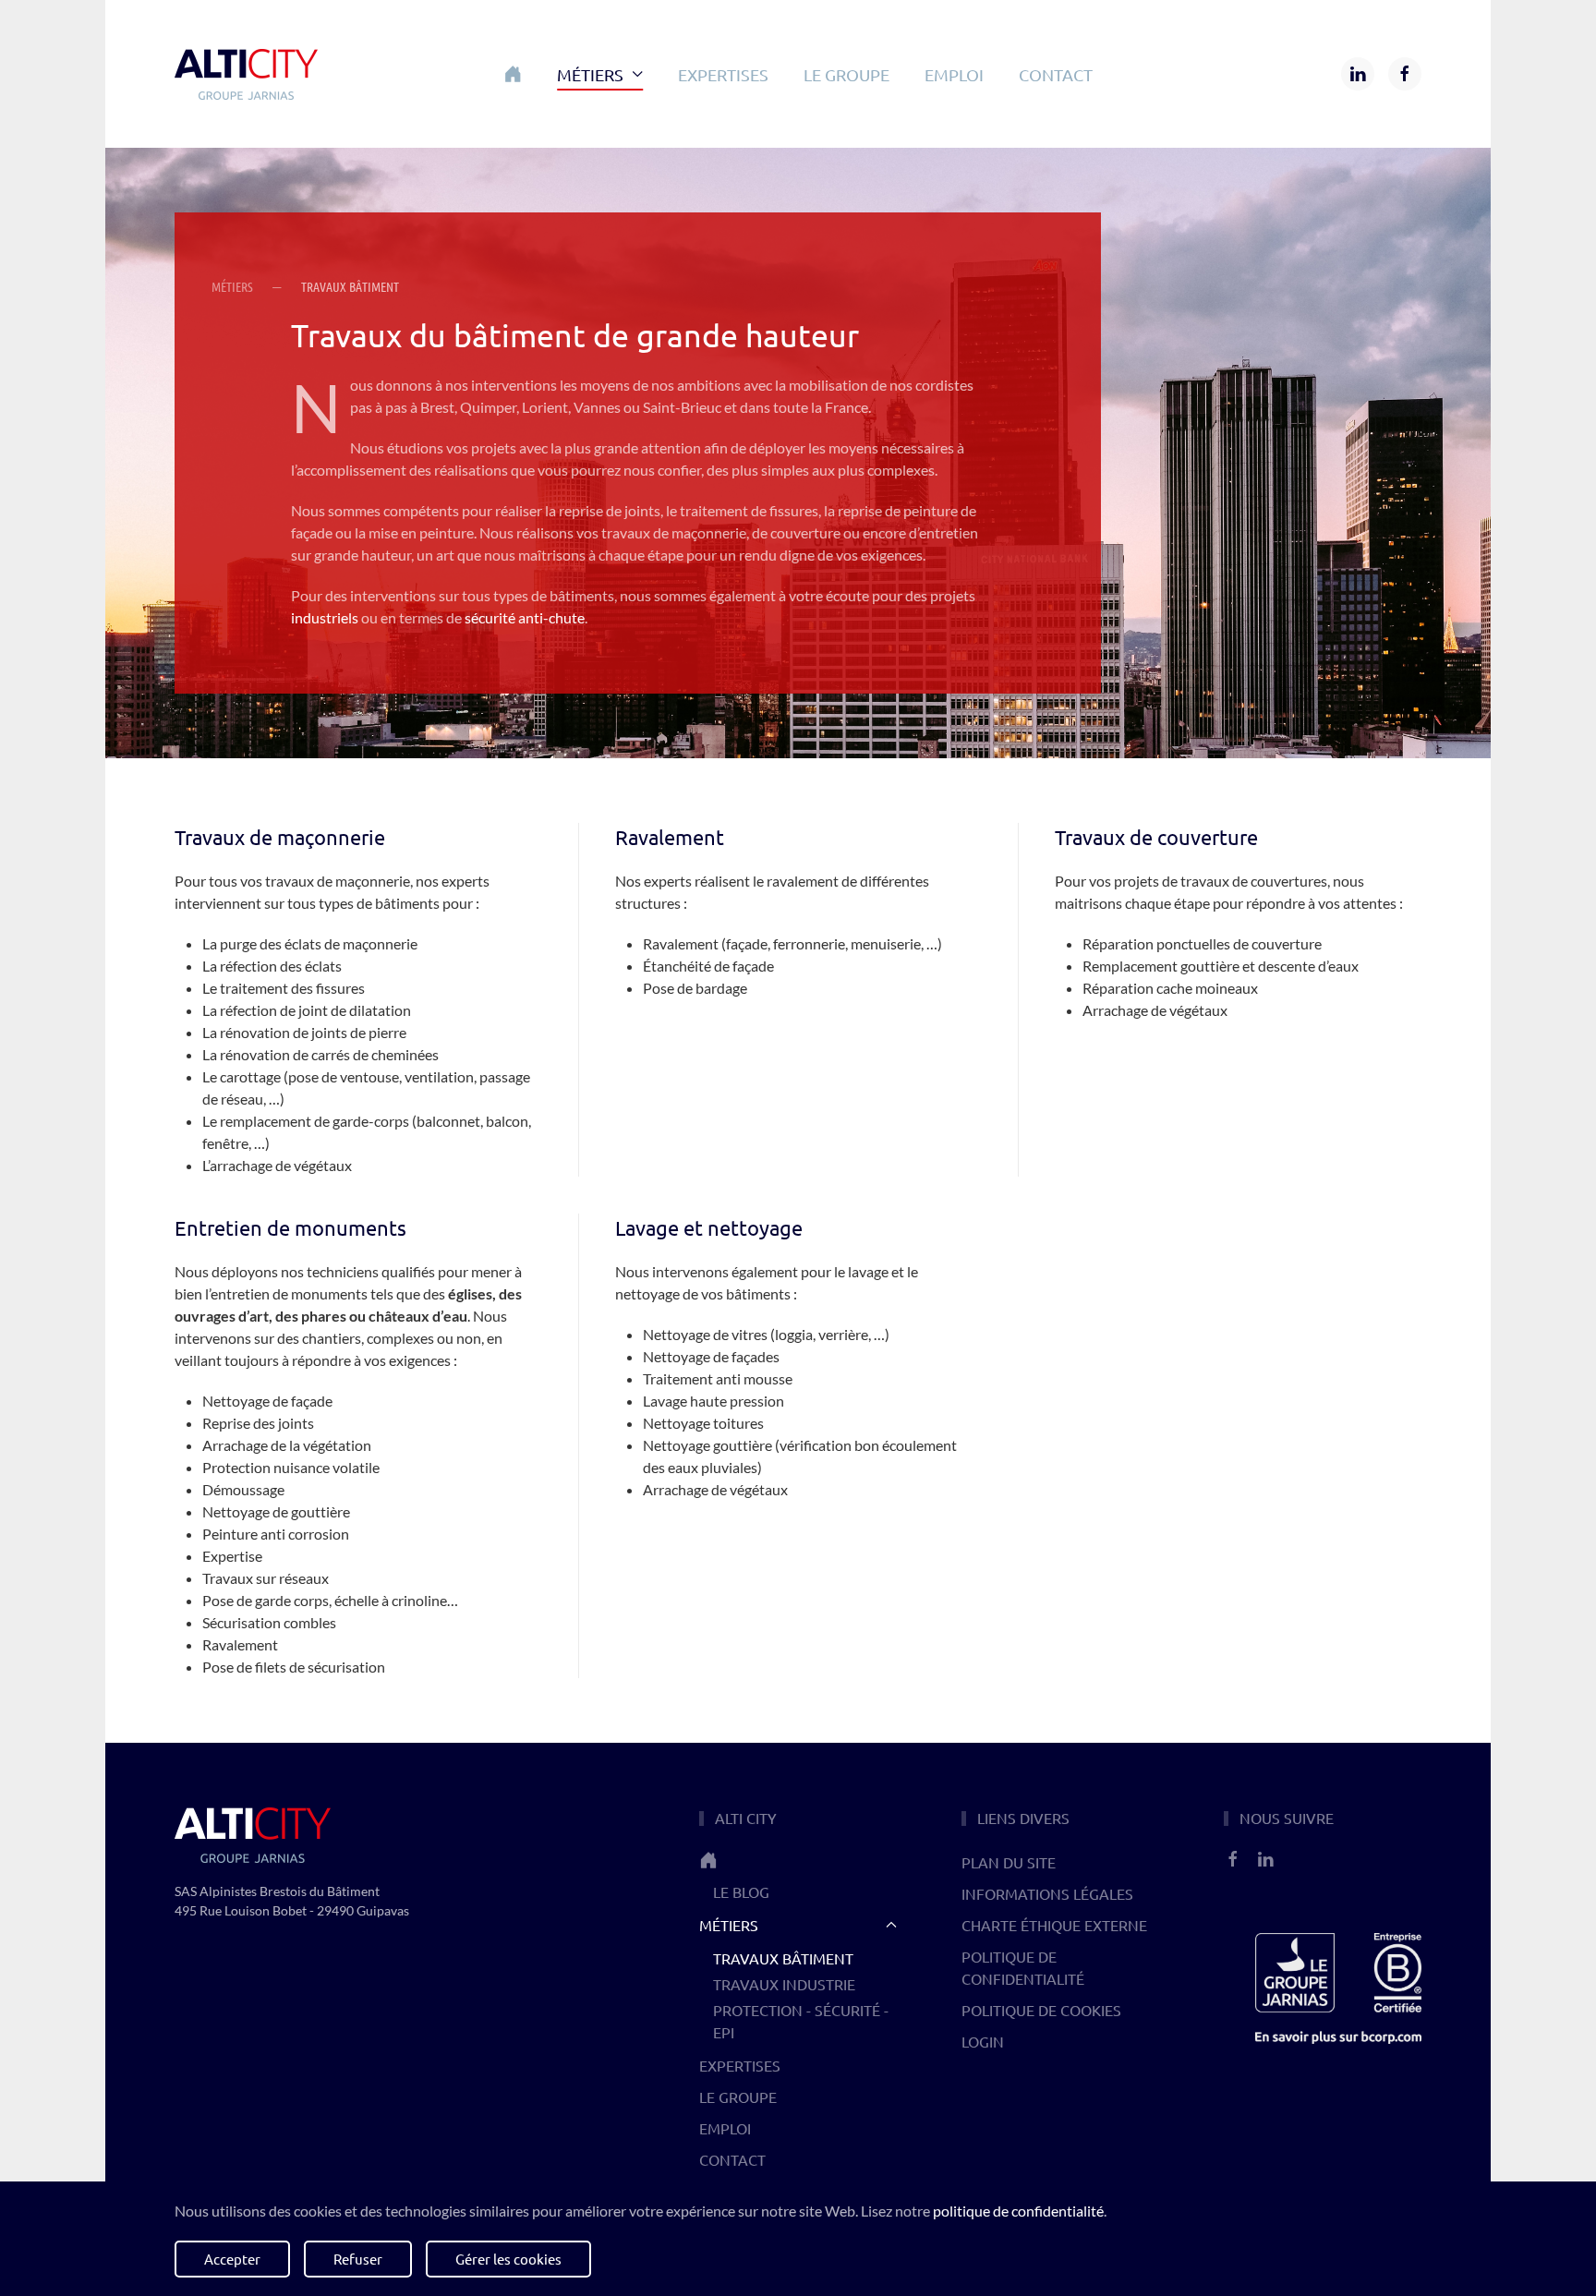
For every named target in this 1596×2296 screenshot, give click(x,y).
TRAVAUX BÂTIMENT (783, 1958)
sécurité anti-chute (525, 617)
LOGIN (983, 2041)
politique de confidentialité (1018, 2211)
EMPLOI (954, 74)
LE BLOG (741, 1891)
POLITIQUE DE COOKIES (1041, 2010)
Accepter (232, 2259)
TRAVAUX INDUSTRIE (784, 1984)
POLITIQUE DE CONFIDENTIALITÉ (1023, 1967)
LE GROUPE (846, 74)
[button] (513, 74)
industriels (325, 617)
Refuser (358, 2259)
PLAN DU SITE (1009, 1862)
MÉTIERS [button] (590, 74)
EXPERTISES (723, 74)
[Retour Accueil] (246, 74)
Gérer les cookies (508, 2259)
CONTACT (1056, 74)
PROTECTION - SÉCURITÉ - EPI (801, 2021)
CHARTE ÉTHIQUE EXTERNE (1054, 1925)
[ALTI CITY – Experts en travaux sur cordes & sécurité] (798, 1860)
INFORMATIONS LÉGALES (1047, 1893)
